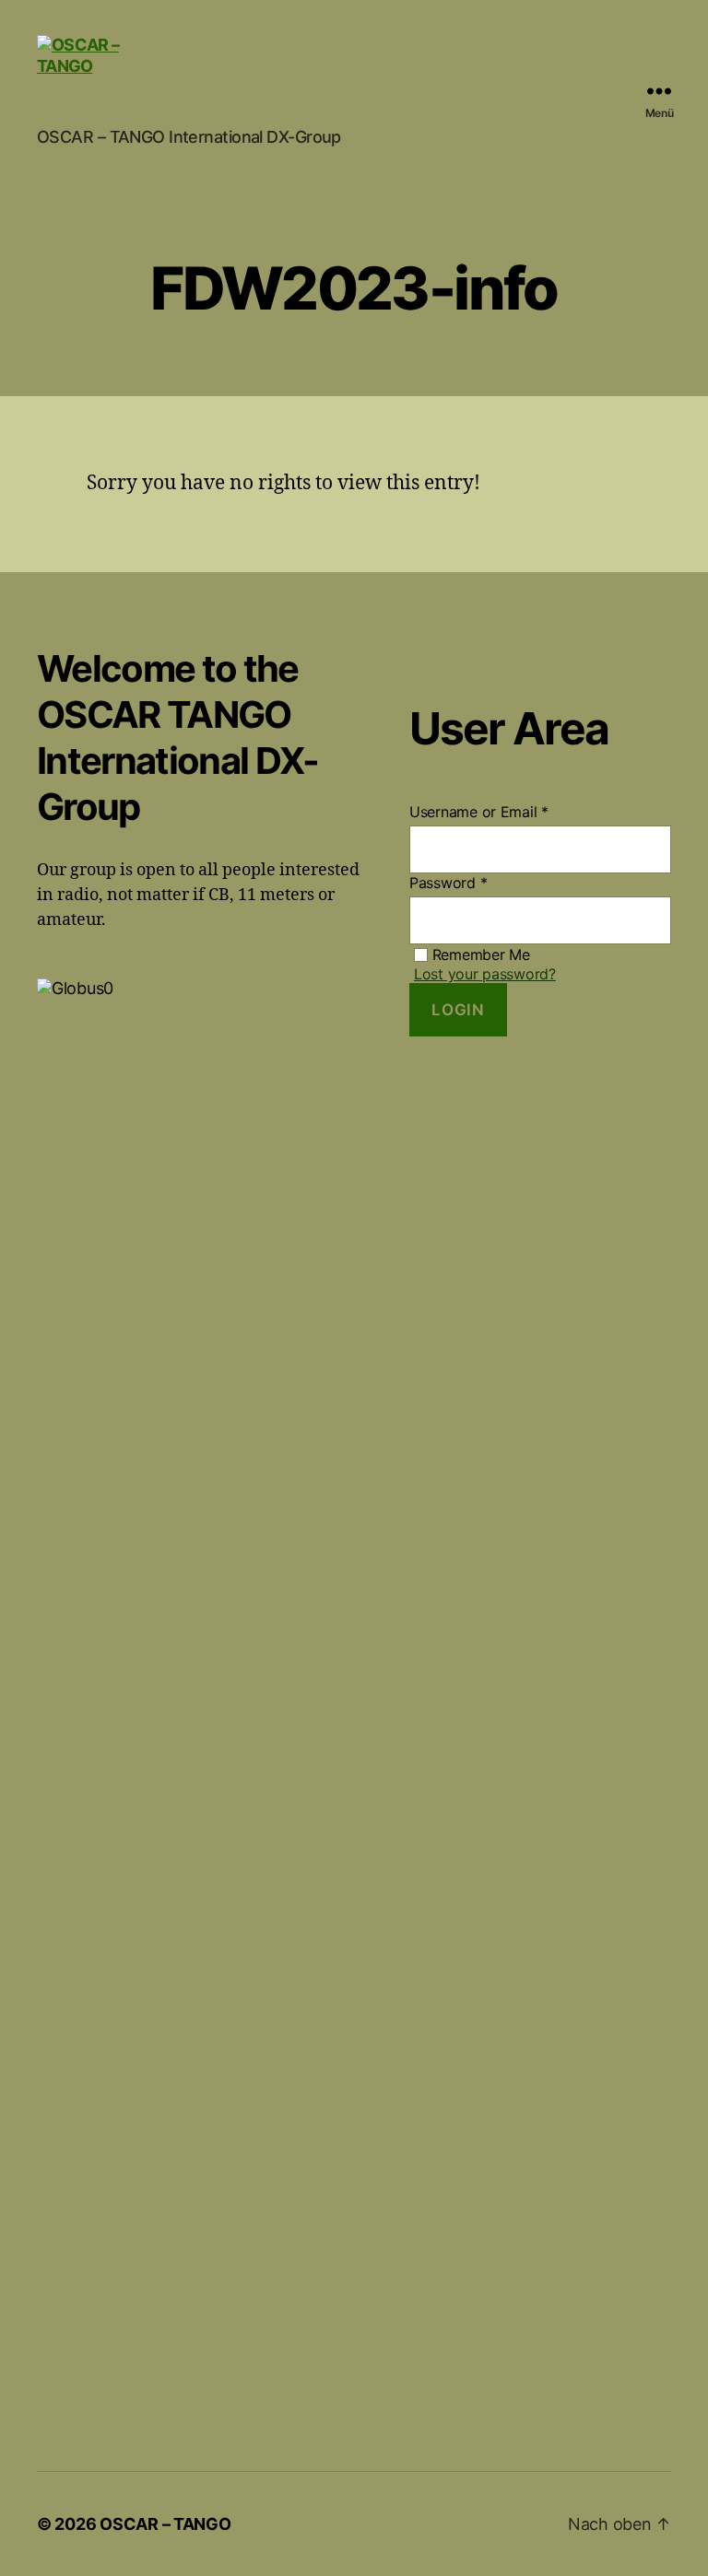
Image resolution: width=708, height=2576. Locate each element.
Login (458, 1010)
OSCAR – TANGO (165, 2524)
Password (448, 883)
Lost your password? (485, 974)
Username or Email (479, 812)
